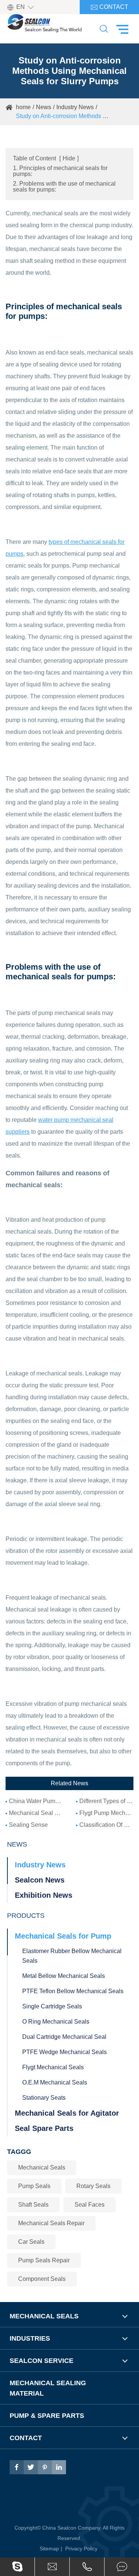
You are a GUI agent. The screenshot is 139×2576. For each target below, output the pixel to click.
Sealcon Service (42, 2361)
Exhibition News (44, 1895)
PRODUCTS (26, 1916)
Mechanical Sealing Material (48, 2388)
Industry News (75, 107)
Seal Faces (90, 2205)
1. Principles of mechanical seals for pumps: (60, 171)
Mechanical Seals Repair (51, 2223)
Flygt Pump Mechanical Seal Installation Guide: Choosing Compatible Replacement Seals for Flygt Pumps (106, 1813)
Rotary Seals (93, 2186)
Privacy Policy (81, 2549)
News (44, 107)
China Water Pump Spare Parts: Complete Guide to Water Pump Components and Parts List (36, 1801)
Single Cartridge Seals (52, 2006)
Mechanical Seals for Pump (63, 1936)
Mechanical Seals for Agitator (67, 2113)
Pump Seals (34, 2186)
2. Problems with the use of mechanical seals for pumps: (64, 187)
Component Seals (42, 2279)
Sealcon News (40, 1880)
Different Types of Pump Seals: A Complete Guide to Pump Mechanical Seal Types (106, 1801)
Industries (30, 2338)
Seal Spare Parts (44, 2128)
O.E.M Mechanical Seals (55, 2082)
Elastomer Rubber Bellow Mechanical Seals (72, 1956)
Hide (69, 158)
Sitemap (49, 2549)
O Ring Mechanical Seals (56, 2022)
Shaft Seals (33, 2205)
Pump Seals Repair (44, 2260)
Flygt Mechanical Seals (53, 2067)
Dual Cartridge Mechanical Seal (64, 2037)
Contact (109, 7)
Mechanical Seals (42, 2167)
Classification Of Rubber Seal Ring (106, 1825)
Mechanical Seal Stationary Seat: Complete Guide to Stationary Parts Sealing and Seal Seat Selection (36, 1813)
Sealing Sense (28, 1825)
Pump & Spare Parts (47, 2416)
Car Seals (31, 2242)
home (23, 107)
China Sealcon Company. (72, 2528)
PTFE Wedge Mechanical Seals (64, 2052)
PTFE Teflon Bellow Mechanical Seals (73, 1991)
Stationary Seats (44, 2098)
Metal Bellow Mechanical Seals (64, 1976)
